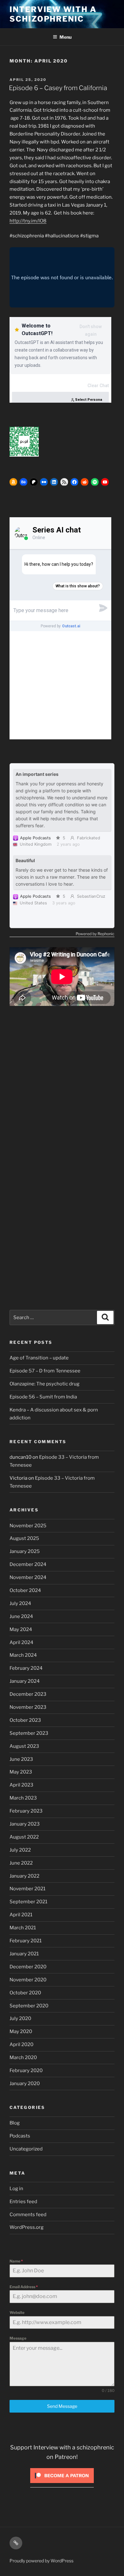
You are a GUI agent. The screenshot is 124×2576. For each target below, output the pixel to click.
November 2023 (28, 1707)
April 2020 (21, 2044)
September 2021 (28, 1902)
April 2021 (21, 1915)
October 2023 (25, 1720)
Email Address (24, 2287)
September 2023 (29, 1733)
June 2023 (21, 1759)
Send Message (62, 2406)
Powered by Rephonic (95, 934)
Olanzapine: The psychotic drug (45, 1384)
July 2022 (20, 1850)
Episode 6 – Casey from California (58, 88)
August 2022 (24, 1837)
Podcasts (20, 2136)
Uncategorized (26, 2149)
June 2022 (21, 1863)
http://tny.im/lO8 (28, 221)
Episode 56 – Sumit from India (43, 1397)
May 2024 (21, 1629)
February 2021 (26, 1941)
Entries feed (23, 2202)
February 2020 (26, 2071)
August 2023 (24, 1746)
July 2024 (20, 1603)
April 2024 (21, 1642)
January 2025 (25, 1551)
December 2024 (28, 1564)
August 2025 (24, 1538)
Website (17, 2312)
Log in (16, 2189)
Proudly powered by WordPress (41, 2561)
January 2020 (25, 2084)
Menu (65, 37)
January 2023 (25, 1824)
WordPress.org (27, 2227)
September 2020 (29, 2006)
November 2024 (28, 1577)
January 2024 (25, 1681)
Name (16, 2261)
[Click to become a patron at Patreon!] (62, 2485)
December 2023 (28, 1694)
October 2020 (25, 1993)
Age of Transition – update (39, 1358)
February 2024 (26, 1668)
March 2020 (23, 2057)
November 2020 (28, 1980)
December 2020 (28, 1967)
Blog (15, 2123)
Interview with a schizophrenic (53, 14)
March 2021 (23, 1928)
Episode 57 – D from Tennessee (45, 1371)
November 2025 (28, 1526)
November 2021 (28, 1889)
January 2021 (24, 1954)
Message (18, 2338)
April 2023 (21, 1785)
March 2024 (23, 1655)
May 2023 (21, 1772)
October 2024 (25, 1590)
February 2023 (26, 1811)
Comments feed (28, 2215)
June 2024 (21, 1616)
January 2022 (24, 1876)
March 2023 (23, 1798)
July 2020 (20, 2018)
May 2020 (21, 2031)
